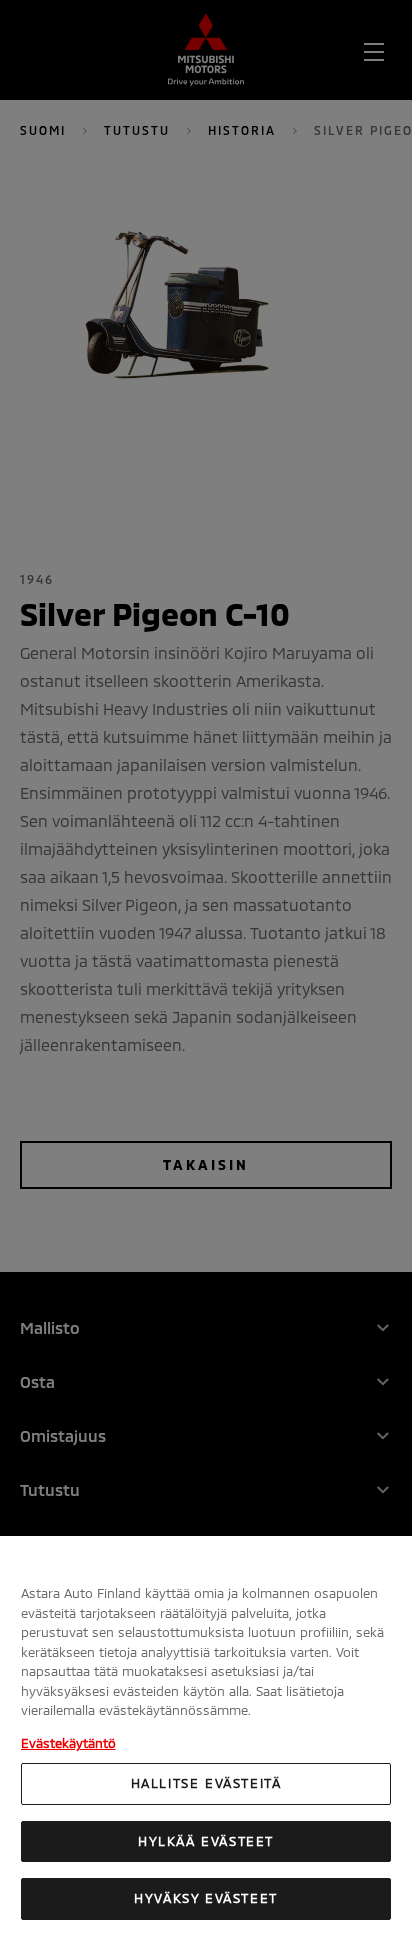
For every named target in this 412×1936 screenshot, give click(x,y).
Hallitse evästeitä (206, 1783)
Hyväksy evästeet (206, 1898)
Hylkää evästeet (206, 1841)
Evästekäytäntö (68, 1743)
